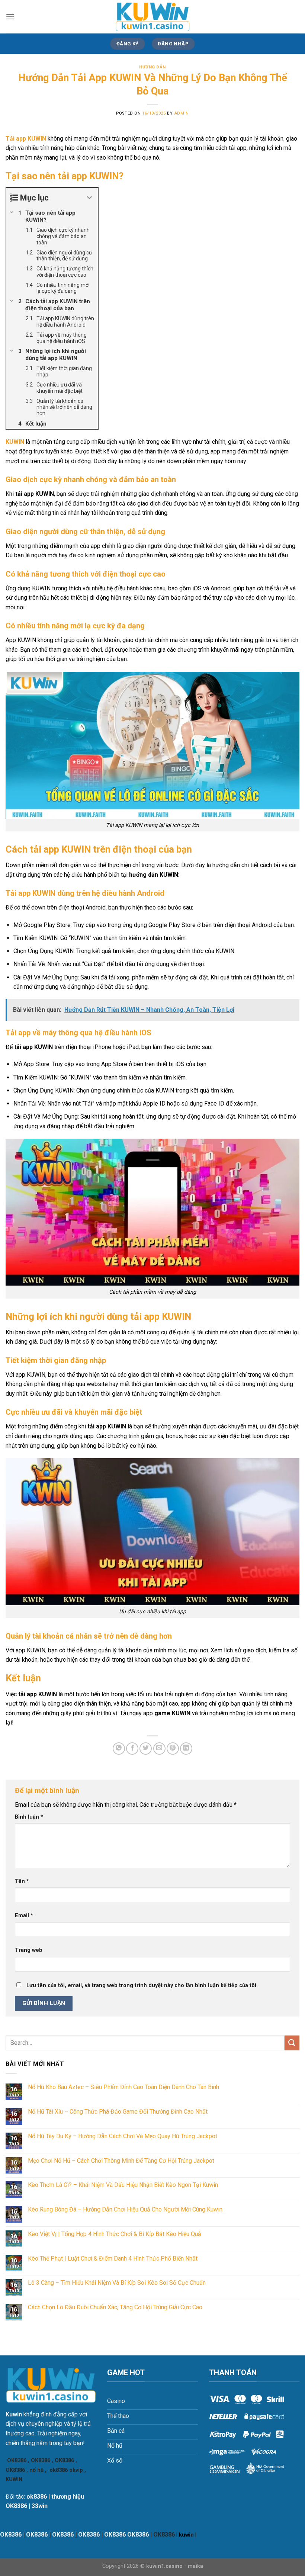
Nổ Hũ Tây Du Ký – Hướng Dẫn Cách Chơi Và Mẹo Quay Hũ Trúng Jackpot (123, 2136)
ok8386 (37, 2497)
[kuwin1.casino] (152, 17)
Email (24, 1916)
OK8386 (17, 2460)
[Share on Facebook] (132, 1749)
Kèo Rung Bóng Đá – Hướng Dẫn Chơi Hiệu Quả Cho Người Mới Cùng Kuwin (125, 2209)
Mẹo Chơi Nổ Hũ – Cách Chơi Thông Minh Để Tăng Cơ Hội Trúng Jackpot (121, 2161)
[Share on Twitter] (146, 1749)
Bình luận (29, 1817)
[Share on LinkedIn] (186, 1749)
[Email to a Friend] (159, 1749)
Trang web (29, 1950)
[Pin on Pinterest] (173, 1749)
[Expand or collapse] (89, 198)
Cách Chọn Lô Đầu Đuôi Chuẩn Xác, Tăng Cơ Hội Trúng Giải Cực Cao (115, 2307)
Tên (22, 1881)
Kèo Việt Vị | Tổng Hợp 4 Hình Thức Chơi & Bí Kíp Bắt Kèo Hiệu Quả (115, 2234)
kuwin (186, 2535)
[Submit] (292, 2043)
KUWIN (15, 442)
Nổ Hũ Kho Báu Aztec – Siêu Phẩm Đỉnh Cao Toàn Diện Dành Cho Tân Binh (123, 2087)
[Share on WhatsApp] (119, 1749)
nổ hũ (36, 2470)
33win (40, 2506)
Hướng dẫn (152, 67)
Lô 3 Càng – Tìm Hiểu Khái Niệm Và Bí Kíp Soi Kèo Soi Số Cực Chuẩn (117, 2283)
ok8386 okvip (66, 2470)
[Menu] (10, 17)
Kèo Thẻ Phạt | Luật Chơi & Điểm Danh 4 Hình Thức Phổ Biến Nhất (113, 2259)
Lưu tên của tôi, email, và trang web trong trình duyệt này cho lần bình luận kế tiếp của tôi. (142, 1985)
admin (182, 113)
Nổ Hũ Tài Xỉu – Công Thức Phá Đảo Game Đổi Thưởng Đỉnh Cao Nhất (118, 2112)
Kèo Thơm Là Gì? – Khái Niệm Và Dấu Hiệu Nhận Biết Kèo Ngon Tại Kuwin (123, 2185)
